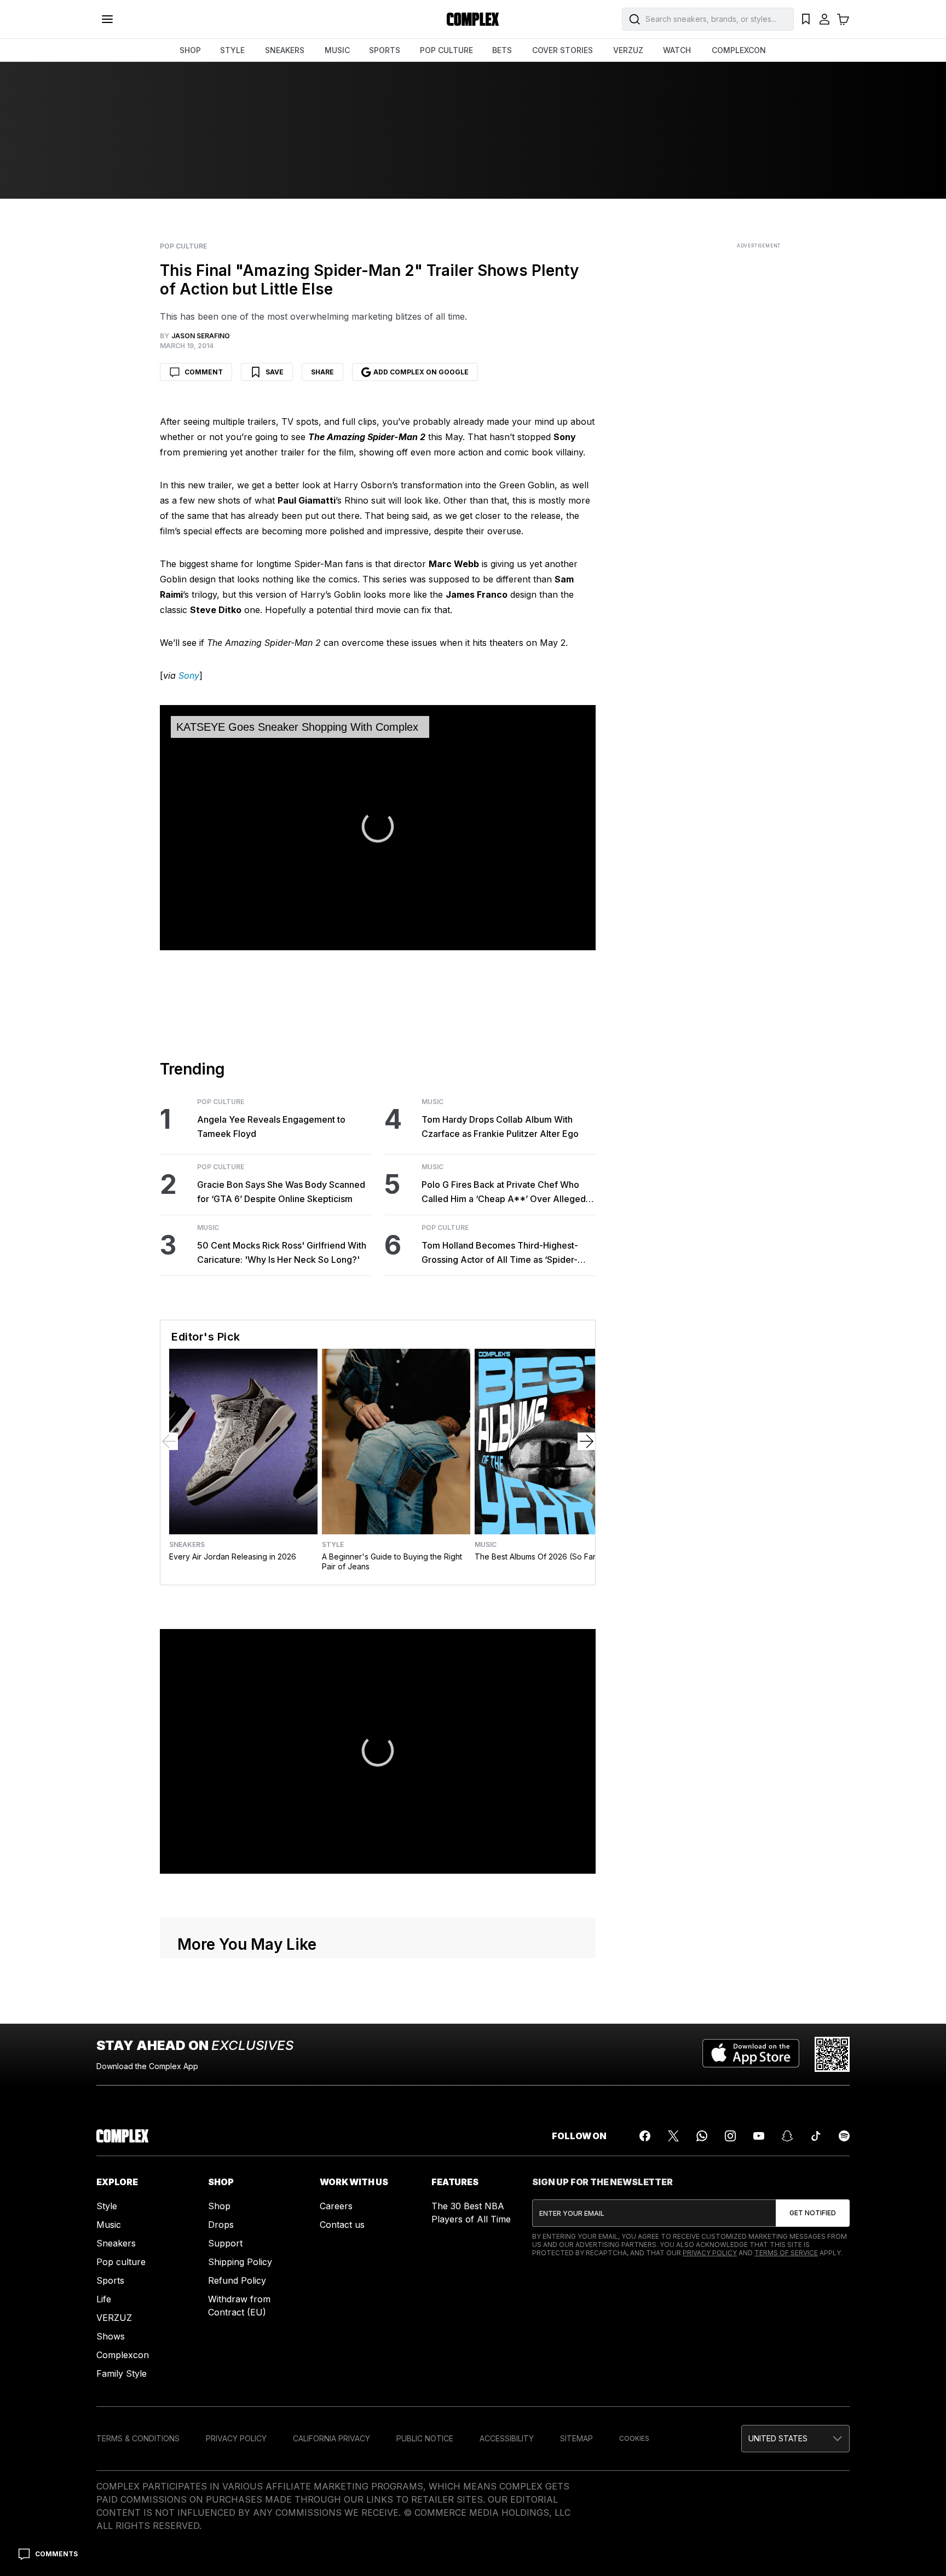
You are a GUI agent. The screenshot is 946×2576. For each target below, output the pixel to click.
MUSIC (337, 50)
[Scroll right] (586, 1441)
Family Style (122, 2373)
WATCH (677, 50)
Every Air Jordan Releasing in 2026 (233, 1556)
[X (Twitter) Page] (673, 2136)
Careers (336, 2206)
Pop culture (121, 2262)
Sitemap (576, 2438)
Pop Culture (183, 246)
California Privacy (331, 2438)
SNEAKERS (285, 50)
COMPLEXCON (739, 50)
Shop (219, 2206)
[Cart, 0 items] (843, 19)
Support (225, 2243)
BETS (502, 50)
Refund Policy (237, 2280)
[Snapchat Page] (787, 2136)
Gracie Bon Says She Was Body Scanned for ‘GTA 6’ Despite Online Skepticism (281, 1192)
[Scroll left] (169, 1441)
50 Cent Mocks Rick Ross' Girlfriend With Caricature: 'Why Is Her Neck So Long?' (282, 1252)
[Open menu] (107, 19)
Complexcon (123, 2355)
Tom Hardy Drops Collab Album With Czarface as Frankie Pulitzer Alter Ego (500, 1127)
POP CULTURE (446, 50)
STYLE (232, 50)
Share (322, 372)
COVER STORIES (563, 50)
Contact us (342, 2225)
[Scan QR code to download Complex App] (832, 2054)
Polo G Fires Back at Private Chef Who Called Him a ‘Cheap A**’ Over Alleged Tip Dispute (504, 1192)
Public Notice (425, 2438)
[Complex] (473, 19)
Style (333, 1545)
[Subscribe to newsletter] (813, 2213)
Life (104, 2299)
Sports (110, 2280)
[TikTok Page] (816, 2136)
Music (208, 1228)
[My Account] (824, 19)
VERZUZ (628, 50)
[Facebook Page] (645, 2136)
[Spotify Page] (844, 2136)
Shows (111, 2336)
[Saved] (806, 19)
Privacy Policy (710, 2253)
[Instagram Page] (730, 2136)
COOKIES (634, 2438)
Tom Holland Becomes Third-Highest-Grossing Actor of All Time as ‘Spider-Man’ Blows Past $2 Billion (500, 1253)
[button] (378, 827)
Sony (189, 675)
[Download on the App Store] (751, 2054)
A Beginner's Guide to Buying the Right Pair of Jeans (392, 1561)
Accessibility (507, 2438)
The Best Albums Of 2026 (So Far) (537, 1556)
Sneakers (187, 1545)
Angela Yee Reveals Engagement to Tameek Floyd (271, 1127)
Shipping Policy (240, 2262)
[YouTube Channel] (759, 2136)
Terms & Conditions (138, 2438)
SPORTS (385, 50)
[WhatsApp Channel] (702, 2136)
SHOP (190, 50)
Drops (221, 2225)
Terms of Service (786, 2253)
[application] (378, 828)
